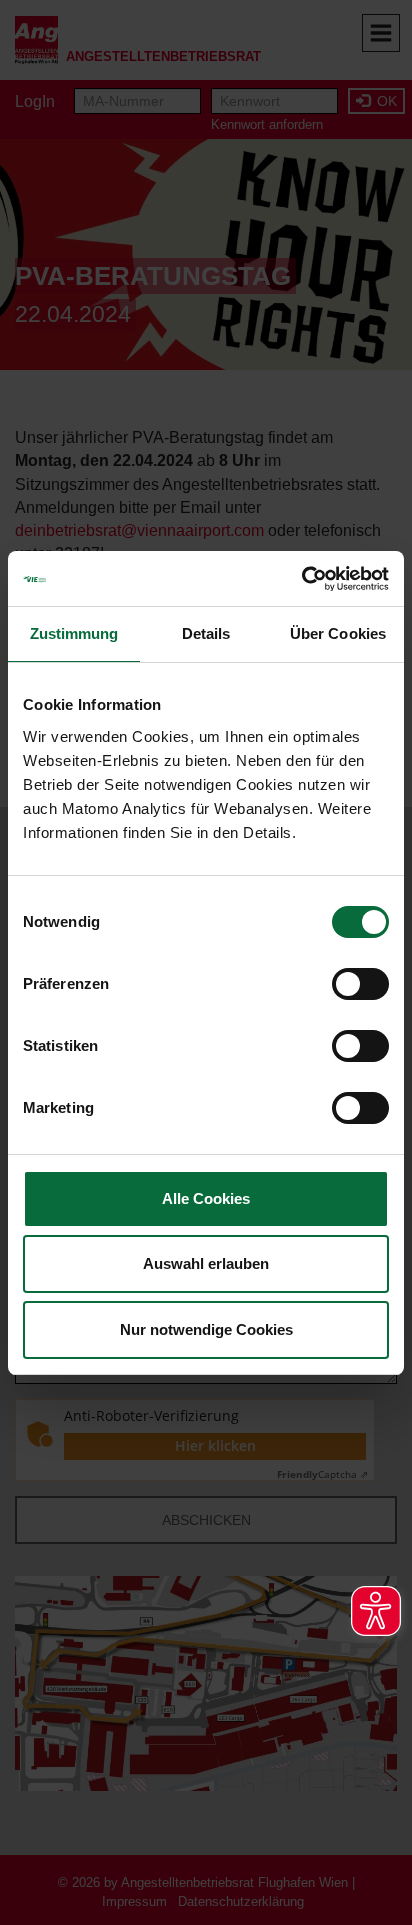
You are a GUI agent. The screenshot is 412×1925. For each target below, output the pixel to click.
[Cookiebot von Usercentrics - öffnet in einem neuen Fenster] (301, 579)
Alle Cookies (206, 1198)
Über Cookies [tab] (338, 633)
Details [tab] (206, 633)
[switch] (360, 984)
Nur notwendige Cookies (206, 1329)
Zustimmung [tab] (74, 633)
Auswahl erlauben (206, 1263)
